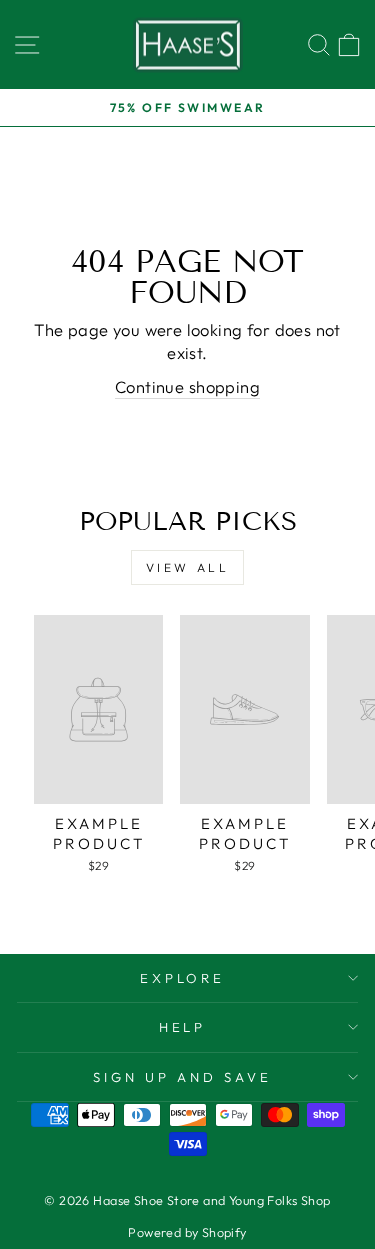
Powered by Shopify (187, 1232)
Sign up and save (182, 1077)
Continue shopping (187, 386)
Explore (183, 978)
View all (188, 567)
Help (183, 1027)
